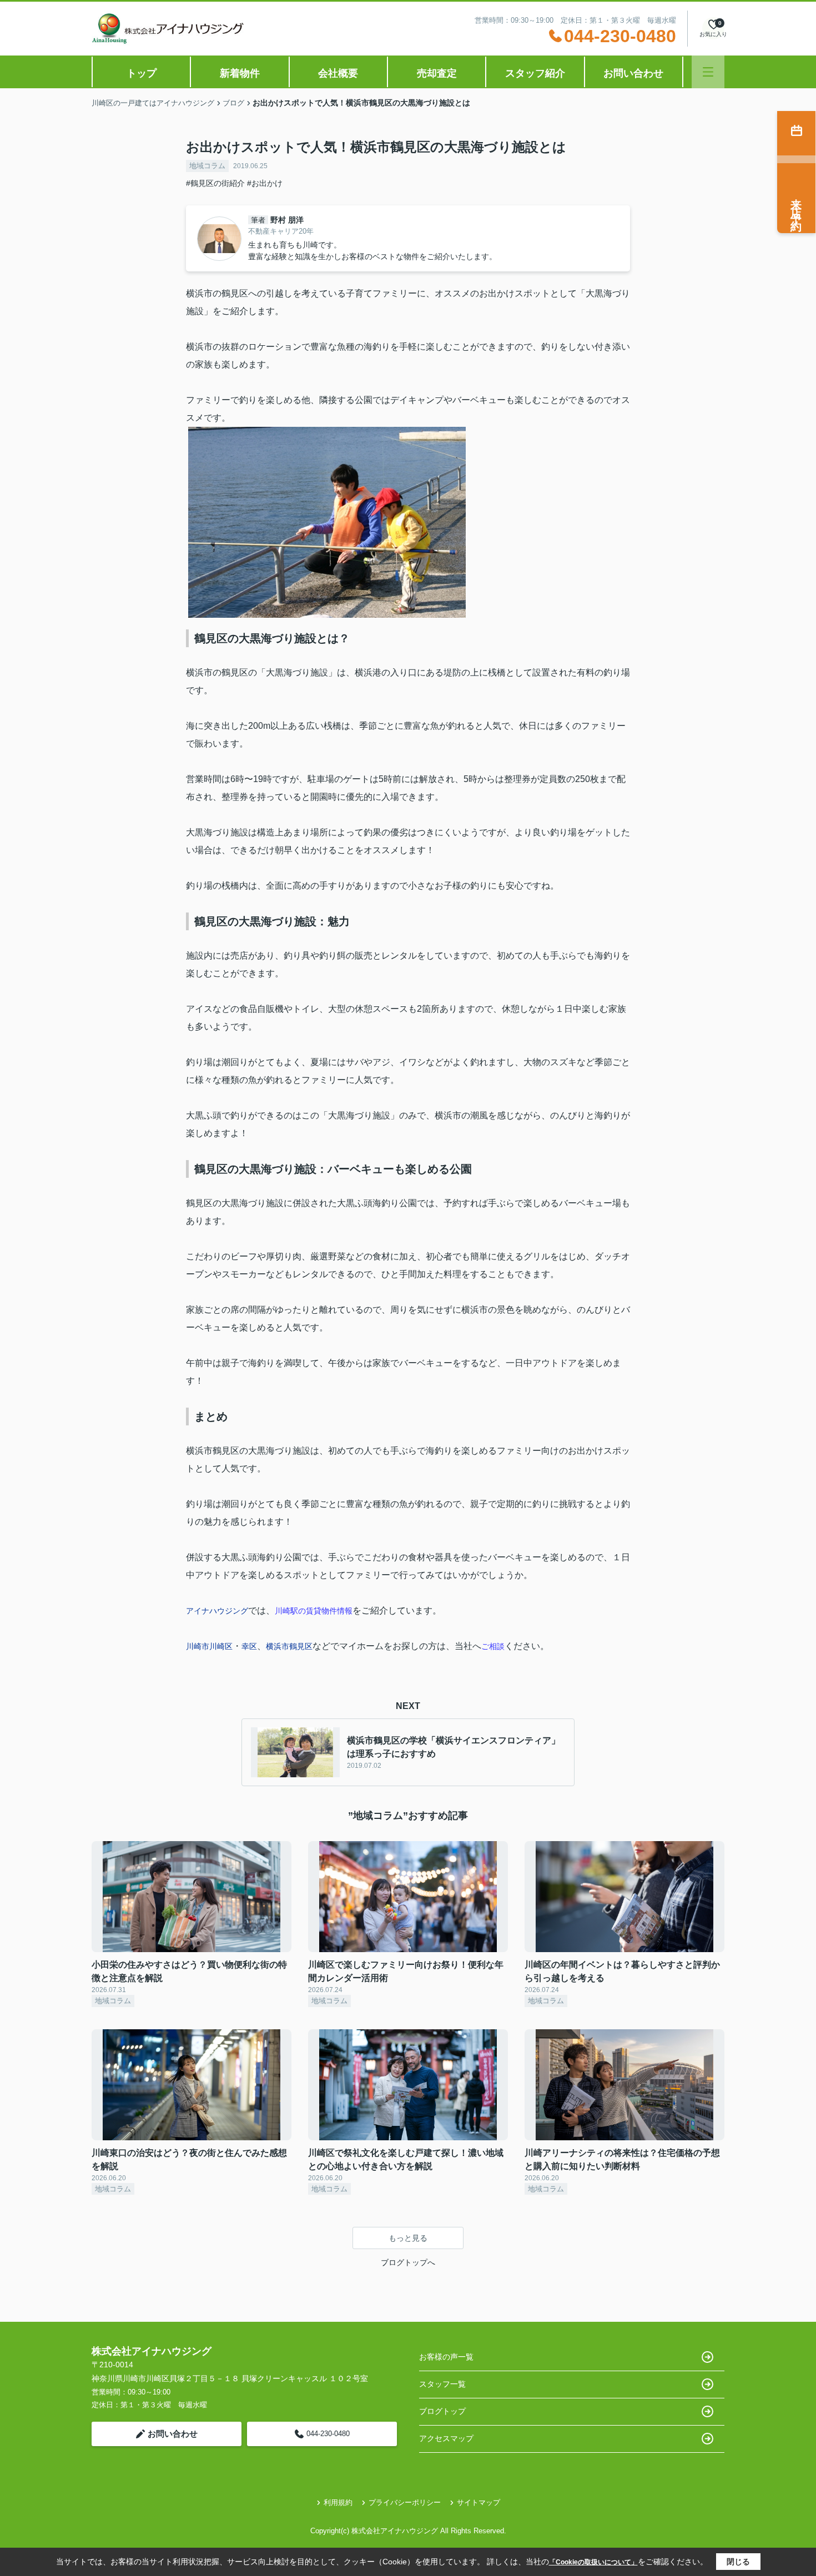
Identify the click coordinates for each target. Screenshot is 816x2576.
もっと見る (408, 2238)
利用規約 (338, 2502)
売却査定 (437, 73)
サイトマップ (478, 2502)
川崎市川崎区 (209, 1646)
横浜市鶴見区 (289, 1646)
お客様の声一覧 (446, 2357)
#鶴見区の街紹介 (215, 183)
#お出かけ (265, 183)
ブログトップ (442, 2411)
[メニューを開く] (708, 72)
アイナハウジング (217, 1611)
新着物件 (240, 73)
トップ (142, 73)
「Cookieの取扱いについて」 (593, 2562)
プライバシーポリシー (405, 2502)
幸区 (249, 1646)
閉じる (738, 2562)
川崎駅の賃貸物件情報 (314, 1611)
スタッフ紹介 (535, 73)
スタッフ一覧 (442, 2384)
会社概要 (338, 73)
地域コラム (207, 166)
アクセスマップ (446, 2438)
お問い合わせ (633, 73)
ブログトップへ (408, 2262)
